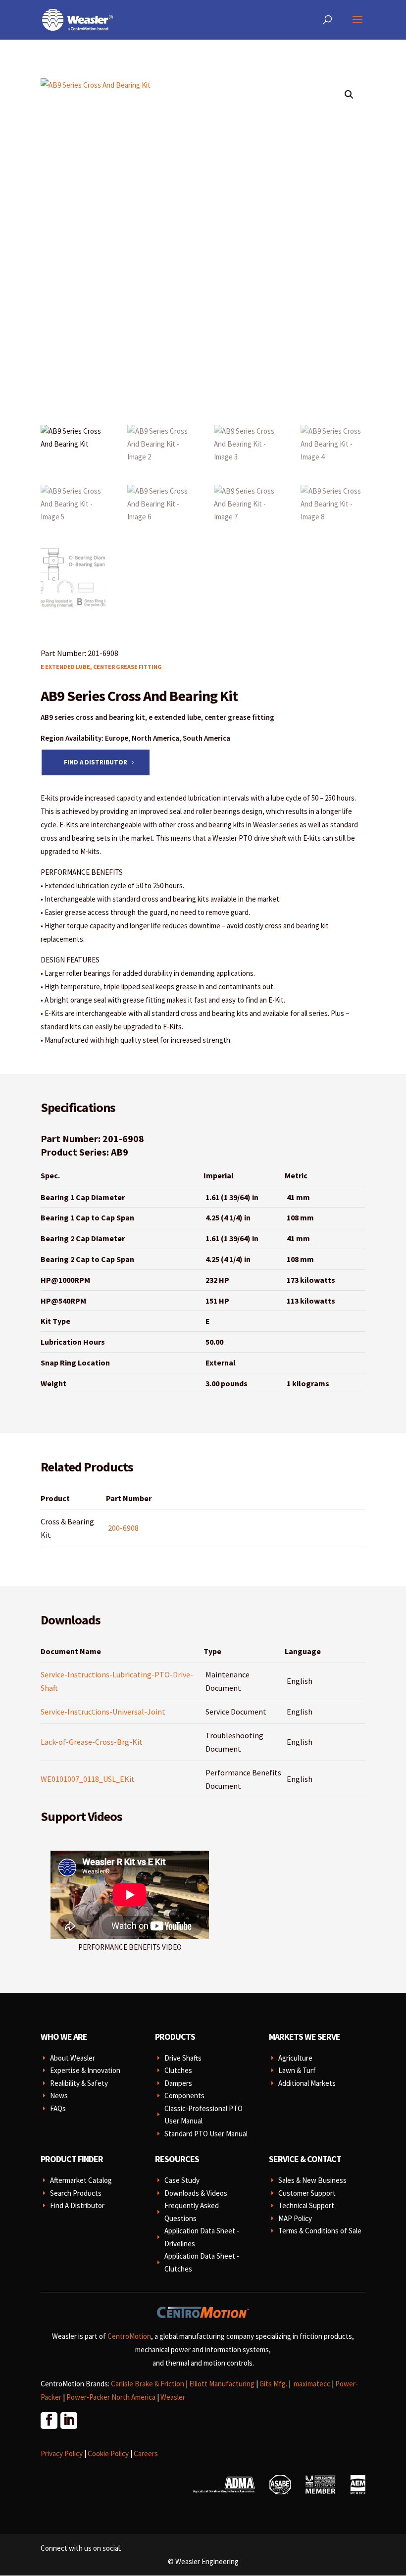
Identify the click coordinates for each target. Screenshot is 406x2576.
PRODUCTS (175, 2037)
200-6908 (123, 1528)
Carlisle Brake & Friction (148, 2384)
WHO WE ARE (64, 2037)
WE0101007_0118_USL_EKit (88, 1779)
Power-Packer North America (111, 2397)
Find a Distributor (96, 762)
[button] (349, 95)
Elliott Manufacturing (222, 2384)
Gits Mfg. (273, 2384)
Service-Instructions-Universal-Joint (103, 1712)
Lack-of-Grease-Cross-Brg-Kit (92, 1742)
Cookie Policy (108, 2453)
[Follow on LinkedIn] (68, 2420)
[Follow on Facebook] (49, 2420)
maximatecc (312, 2384)
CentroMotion (129, 2336)
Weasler (173, 2397)
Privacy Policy (62, 2453)
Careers (146, 2453)
